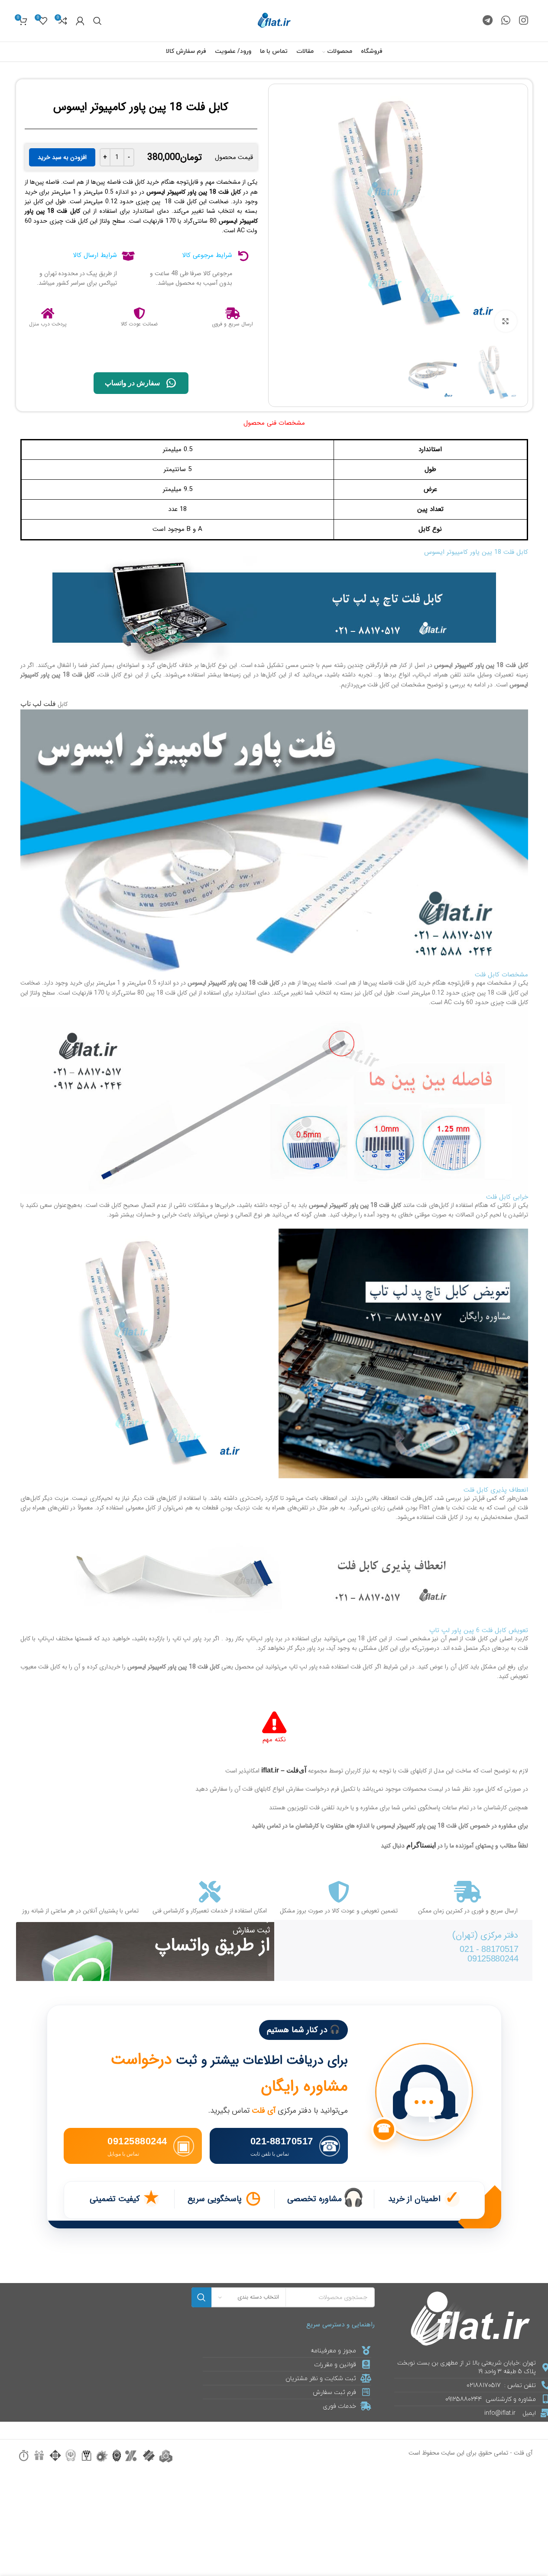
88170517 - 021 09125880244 (489, 1954)
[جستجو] (97, 21)
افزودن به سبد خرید (62, 157)
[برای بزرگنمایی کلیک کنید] (506, 321)
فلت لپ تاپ (38, 704)
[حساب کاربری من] (80, 21)
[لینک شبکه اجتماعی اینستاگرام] (524, 21)
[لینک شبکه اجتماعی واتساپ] (506, 21)
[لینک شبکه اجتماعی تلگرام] (488, 21)
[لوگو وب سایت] (274, 20)
